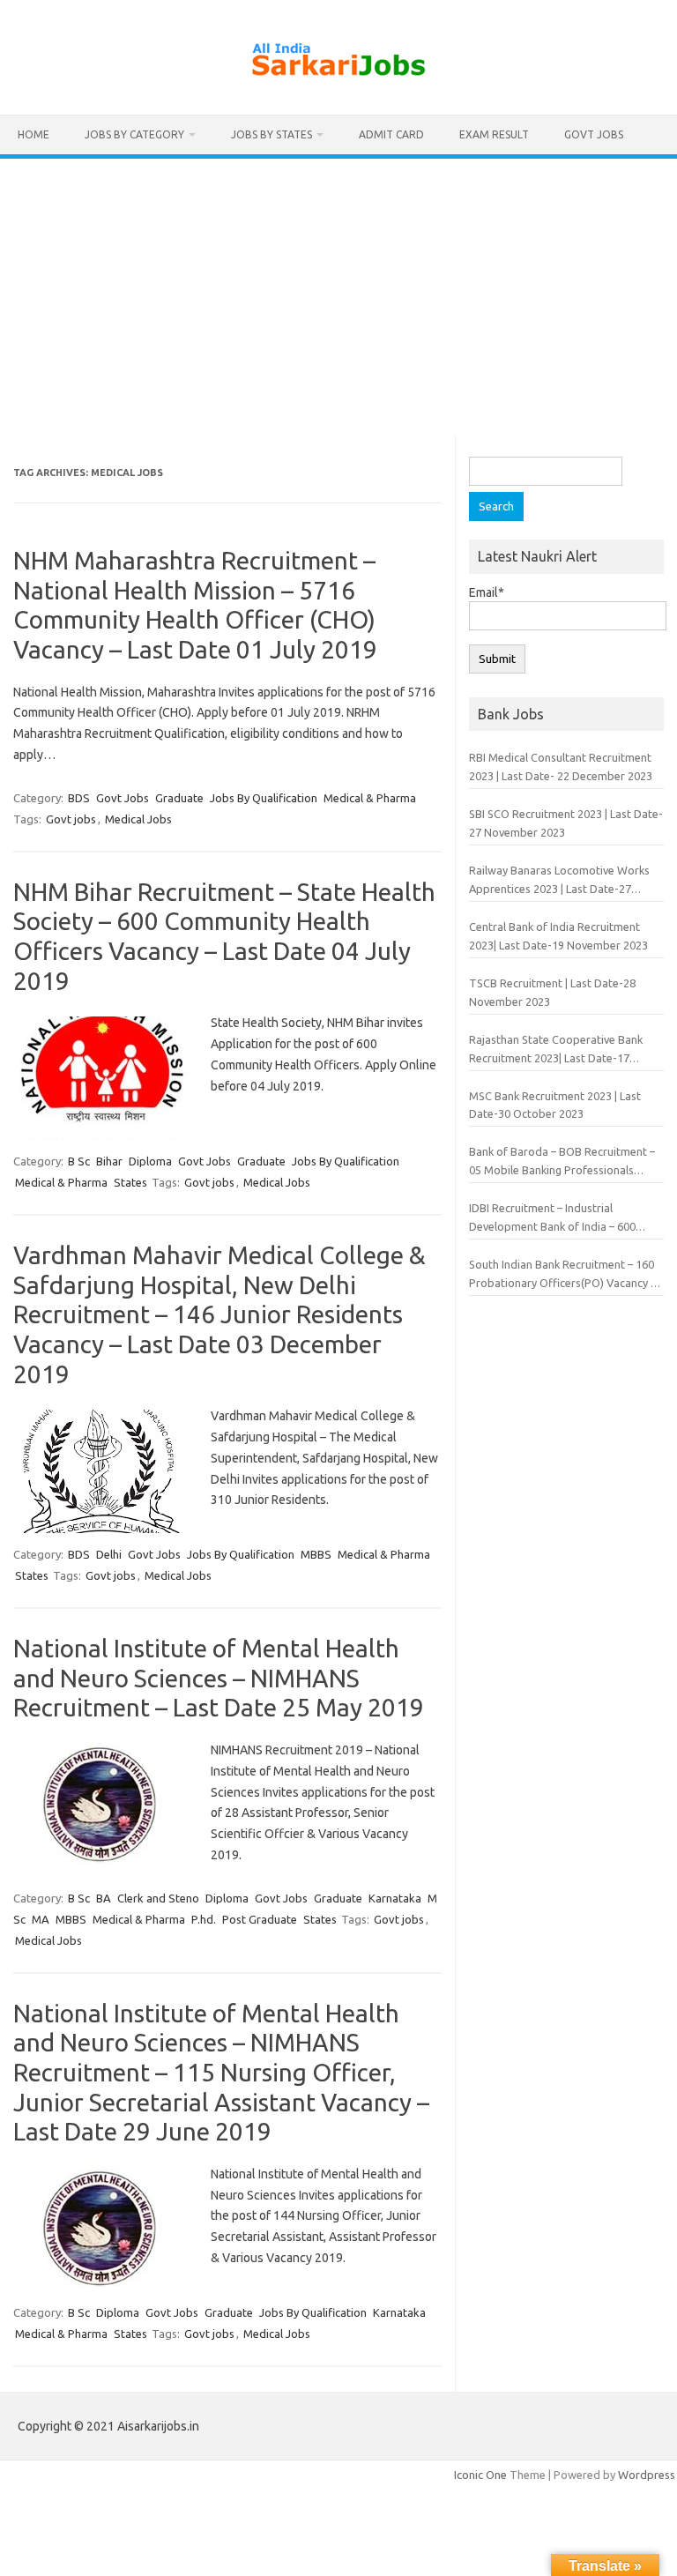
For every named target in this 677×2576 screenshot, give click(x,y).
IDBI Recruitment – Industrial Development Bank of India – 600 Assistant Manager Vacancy (552, 1219)
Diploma (150, 1161)
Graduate (179, 798)
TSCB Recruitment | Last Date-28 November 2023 (552, 992)
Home (33, 134)
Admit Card (391, 134)
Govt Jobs (594, 134)
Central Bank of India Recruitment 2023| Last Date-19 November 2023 (558, 936)
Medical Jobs (138, 819)
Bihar (109, 1161)
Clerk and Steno (158, 1898)
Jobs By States (272, 134)
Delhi (109, 1554)
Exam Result (494, 134)
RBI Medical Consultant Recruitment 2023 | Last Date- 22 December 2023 (561, 767)
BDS (79, 798)
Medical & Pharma (370, 798)
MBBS (316, 1554)
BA (104, 1898)
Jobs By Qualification (264, 798)
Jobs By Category (134, 134)
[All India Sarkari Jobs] (338, 85)
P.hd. (204, 1919)
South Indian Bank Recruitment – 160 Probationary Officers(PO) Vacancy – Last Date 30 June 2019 (562, 1275)
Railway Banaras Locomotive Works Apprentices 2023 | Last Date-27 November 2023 (559, 881)
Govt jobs (71, 819)
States (130, 1182)
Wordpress (647, 2475)
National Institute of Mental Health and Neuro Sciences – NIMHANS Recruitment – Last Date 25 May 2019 (219, 1678)
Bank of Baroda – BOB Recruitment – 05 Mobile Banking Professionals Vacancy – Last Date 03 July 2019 (562, 1162)
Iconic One (480, 2475)
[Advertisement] (338, 291)
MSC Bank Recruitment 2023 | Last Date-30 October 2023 (555, 1105)
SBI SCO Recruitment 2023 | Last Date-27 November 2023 (566, 823)
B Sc (79, 1161)
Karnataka (395, 1898)
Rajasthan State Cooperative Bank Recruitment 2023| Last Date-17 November (556, 1050)
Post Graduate (260, 1919)
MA (41, 1919)
